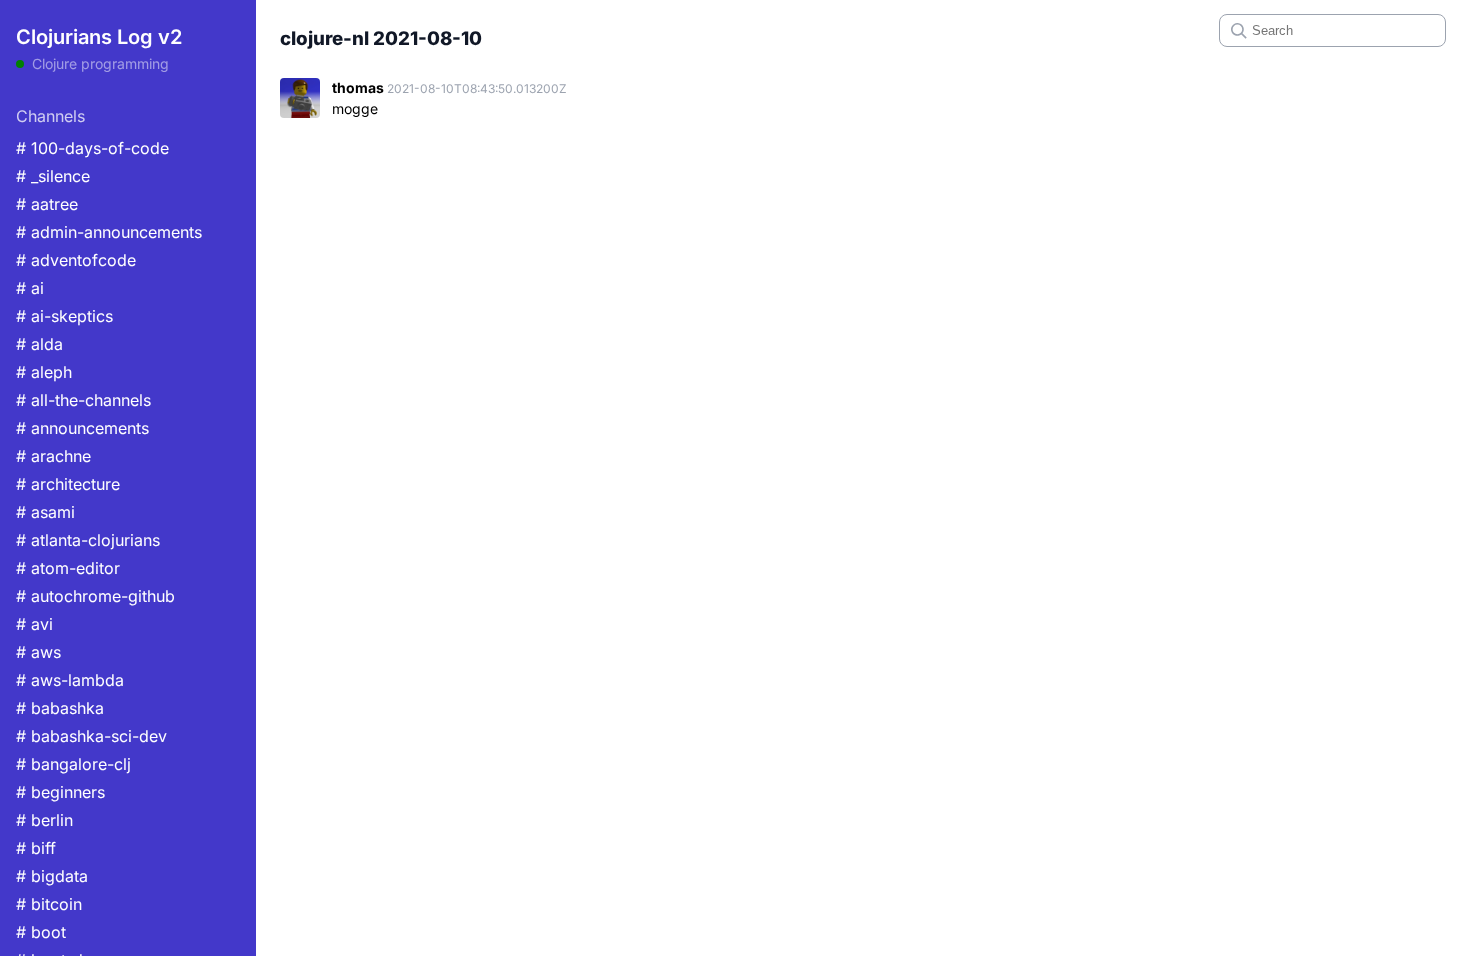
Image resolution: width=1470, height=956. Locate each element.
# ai (30, 288)
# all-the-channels (83, 400)
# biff (36, 848)
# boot (41, 932)
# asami (45, 512)
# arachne (53, 456)
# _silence (53, 176)
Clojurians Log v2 (99, 37)
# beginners (60, 792)
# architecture (68, 484)
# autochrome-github (95, 596)
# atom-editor (68, 568)
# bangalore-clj (73, 764)
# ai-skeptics (64, 316)
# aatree (47, 204)
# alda (39, 344)
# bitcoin (49, 904)
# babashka (60, 708)
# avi (34, 624)
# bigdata (52, 876)
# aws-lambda (70, 680)
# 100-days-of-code (92, 148)
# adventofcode (76, 260)
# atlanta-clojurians (88, 540)
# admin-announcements (109, 232)
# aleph (44, 372)
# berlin (44, 820)
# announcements (82, 428)
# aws (38, 652)
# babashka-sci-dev (91, 736)
